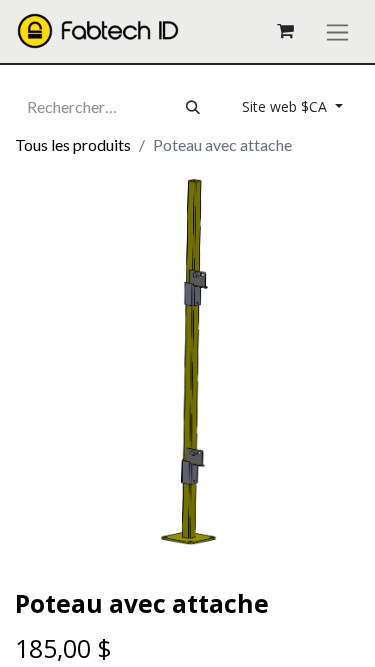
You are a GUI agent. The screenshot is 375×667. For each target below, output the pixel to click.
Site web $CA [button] (286, 106)
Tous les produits (73, 144)
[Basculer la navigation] (337, 31)
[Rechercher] (193, 107)
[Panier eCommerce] (285, 31)
